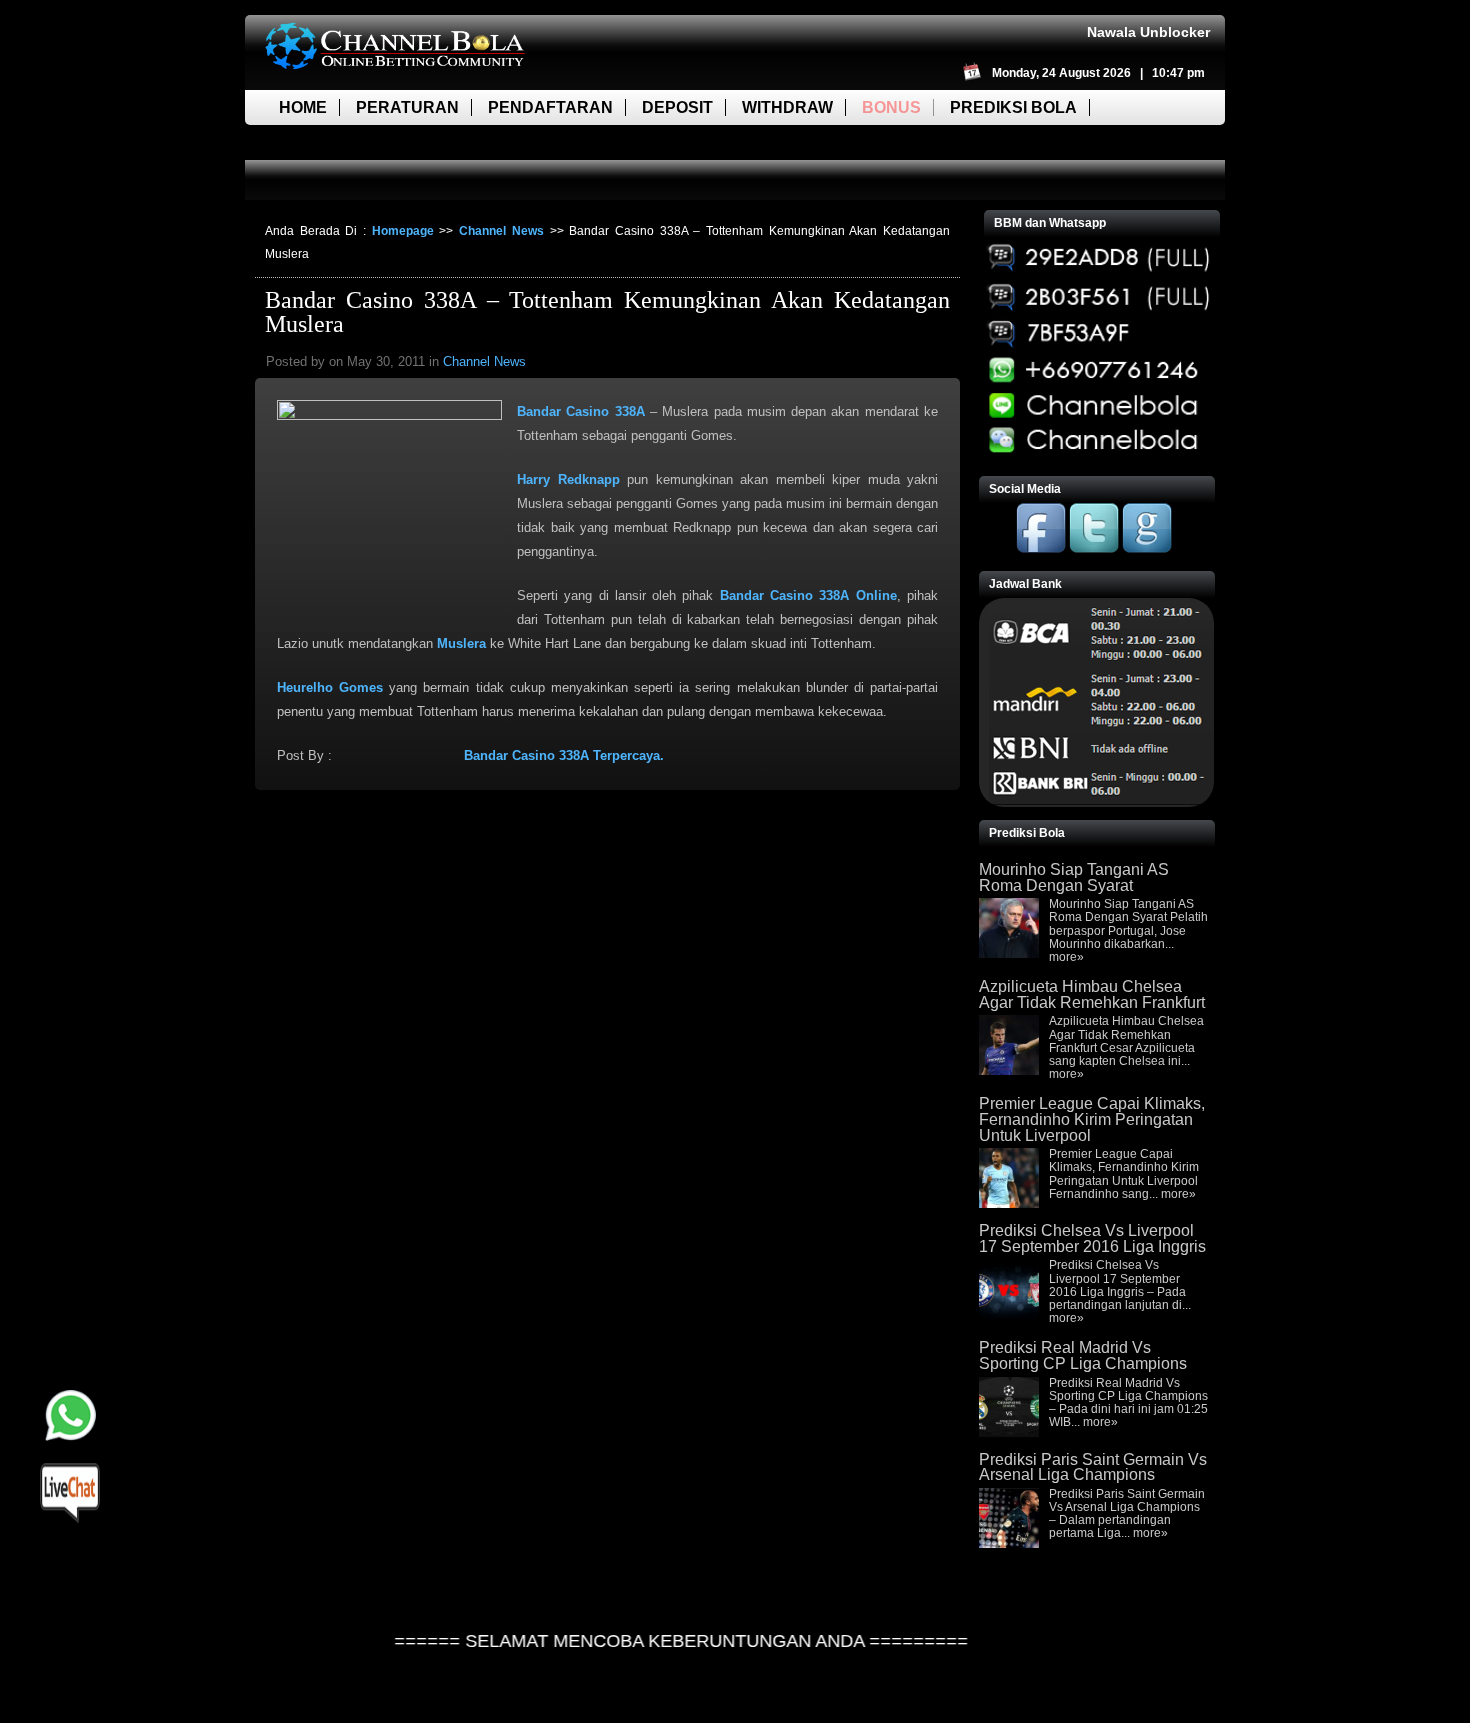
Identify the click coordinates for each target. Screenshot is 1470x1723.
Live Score (328, 142)
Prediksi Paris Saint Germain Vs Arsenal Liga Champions (1093, 1467)
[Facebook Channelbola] (1041, 549)
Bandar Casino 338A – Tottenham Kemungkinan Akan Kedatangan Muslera (607, 312)
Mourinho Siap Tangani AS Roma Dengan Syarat (1074, 877)
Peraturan (407, 107)
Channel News (501, 231)
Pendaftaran (550, 107)
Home (303, 107)
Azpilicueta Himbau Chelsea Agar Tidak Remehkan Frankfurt (1092, 994)
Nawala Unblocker (1148, 32)
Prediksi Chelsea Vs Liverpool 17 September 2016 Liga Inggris (1092, 1238)
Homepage (403, 231)
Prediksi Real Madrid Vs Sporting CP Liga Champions (1083, 1355)
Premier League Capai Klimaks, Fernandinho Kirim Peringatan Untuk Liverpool (1092, 1119)
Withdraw (787, 107)
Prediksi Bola (1013, 107)
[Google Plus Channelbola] (1147, 549)
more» (1066, 957)
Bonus (891, 107)
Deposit (677, 107)
